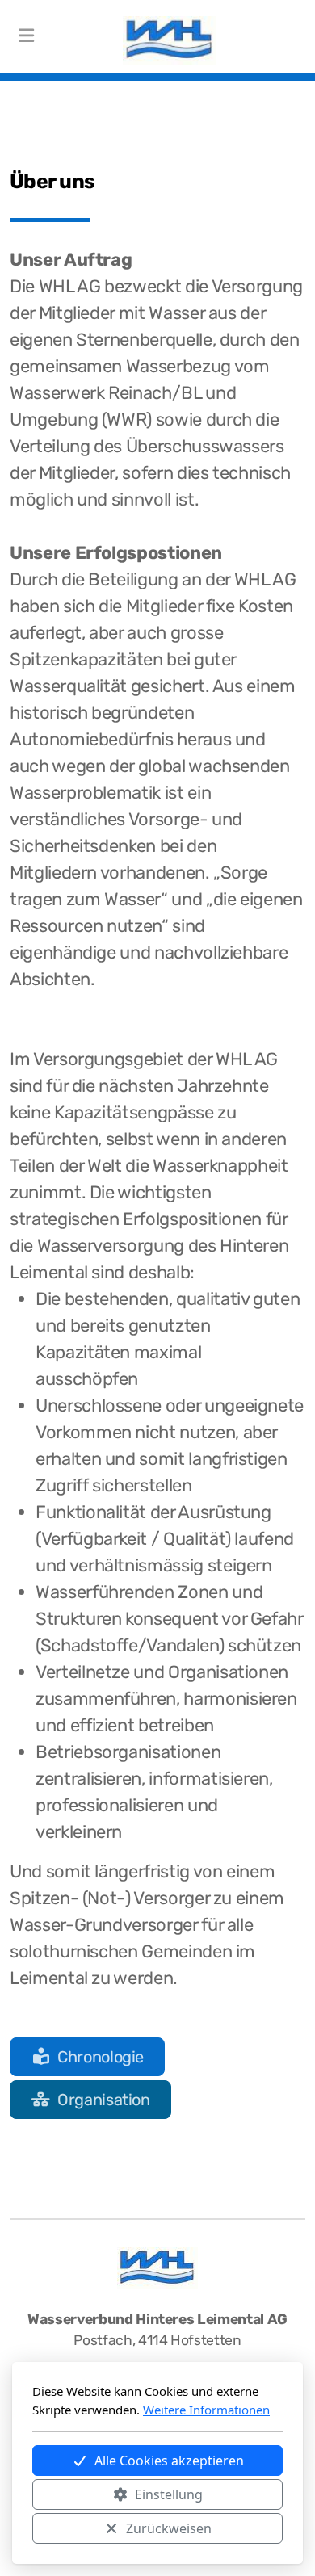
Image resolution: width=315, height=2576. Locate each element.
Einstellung (169, 2494)
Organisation (104, 2100)
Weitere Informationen (206, 2410)
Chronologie (101, 2057)
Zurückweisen (169, 2528)
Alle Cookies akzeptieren (169, 2461)
